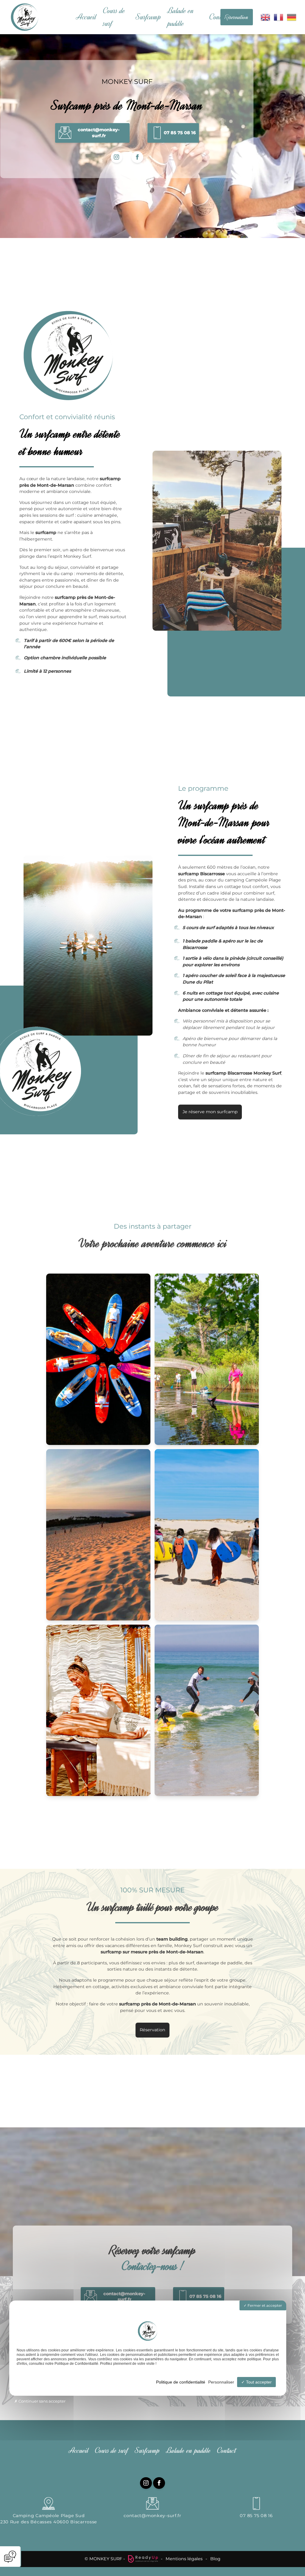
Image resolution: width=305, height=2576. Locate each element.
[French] (279, 17)
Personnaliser (221, 2382)
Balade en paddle (181, 17)
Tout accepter (258, 2382)
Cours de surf (114, 17)
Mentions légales (184, 2559)
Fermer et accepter (264, 2305)
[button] (92, 133)
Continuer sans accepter (42, 2401)
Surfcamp (148, 17)
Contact (219, 17)
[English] (266, 17)
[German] (292, 17)
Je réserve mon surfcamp (210, 1112)
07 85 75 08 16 (256, 2516)
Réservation (236, 17)
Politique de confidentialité (181, 2382)
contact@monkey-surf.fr (152, 2516)
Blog (215, 2559)
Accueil (86, 17)
